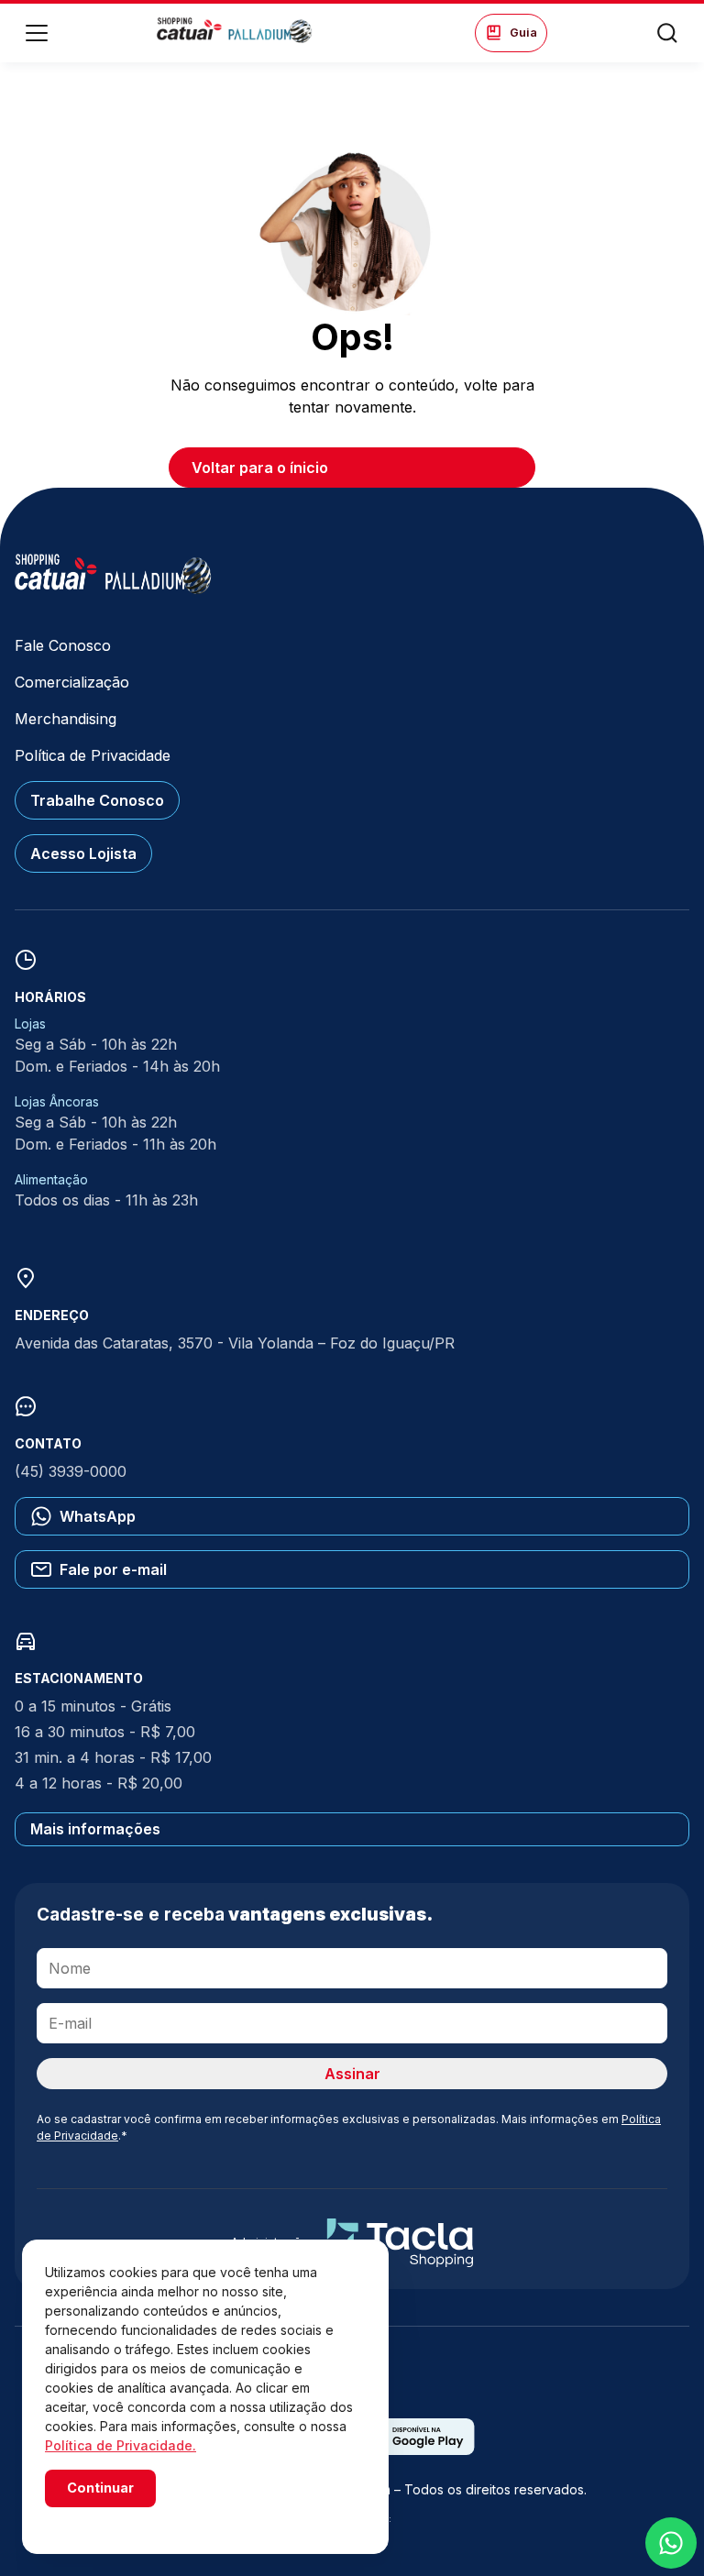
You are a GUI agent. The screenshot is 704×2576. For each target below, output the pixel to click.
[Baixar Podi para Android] (415, 2449)
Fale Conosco (63, 645)
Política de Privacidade (93, 755)
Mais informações (95, 1829)
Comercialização (72, 682)
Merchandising (66, 719)
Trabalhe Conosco (97, 800)
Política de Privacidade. (121, 2445)
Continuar (100, 2488)
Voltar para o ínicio (260, 468)
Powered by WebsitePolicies (123, 2520)
